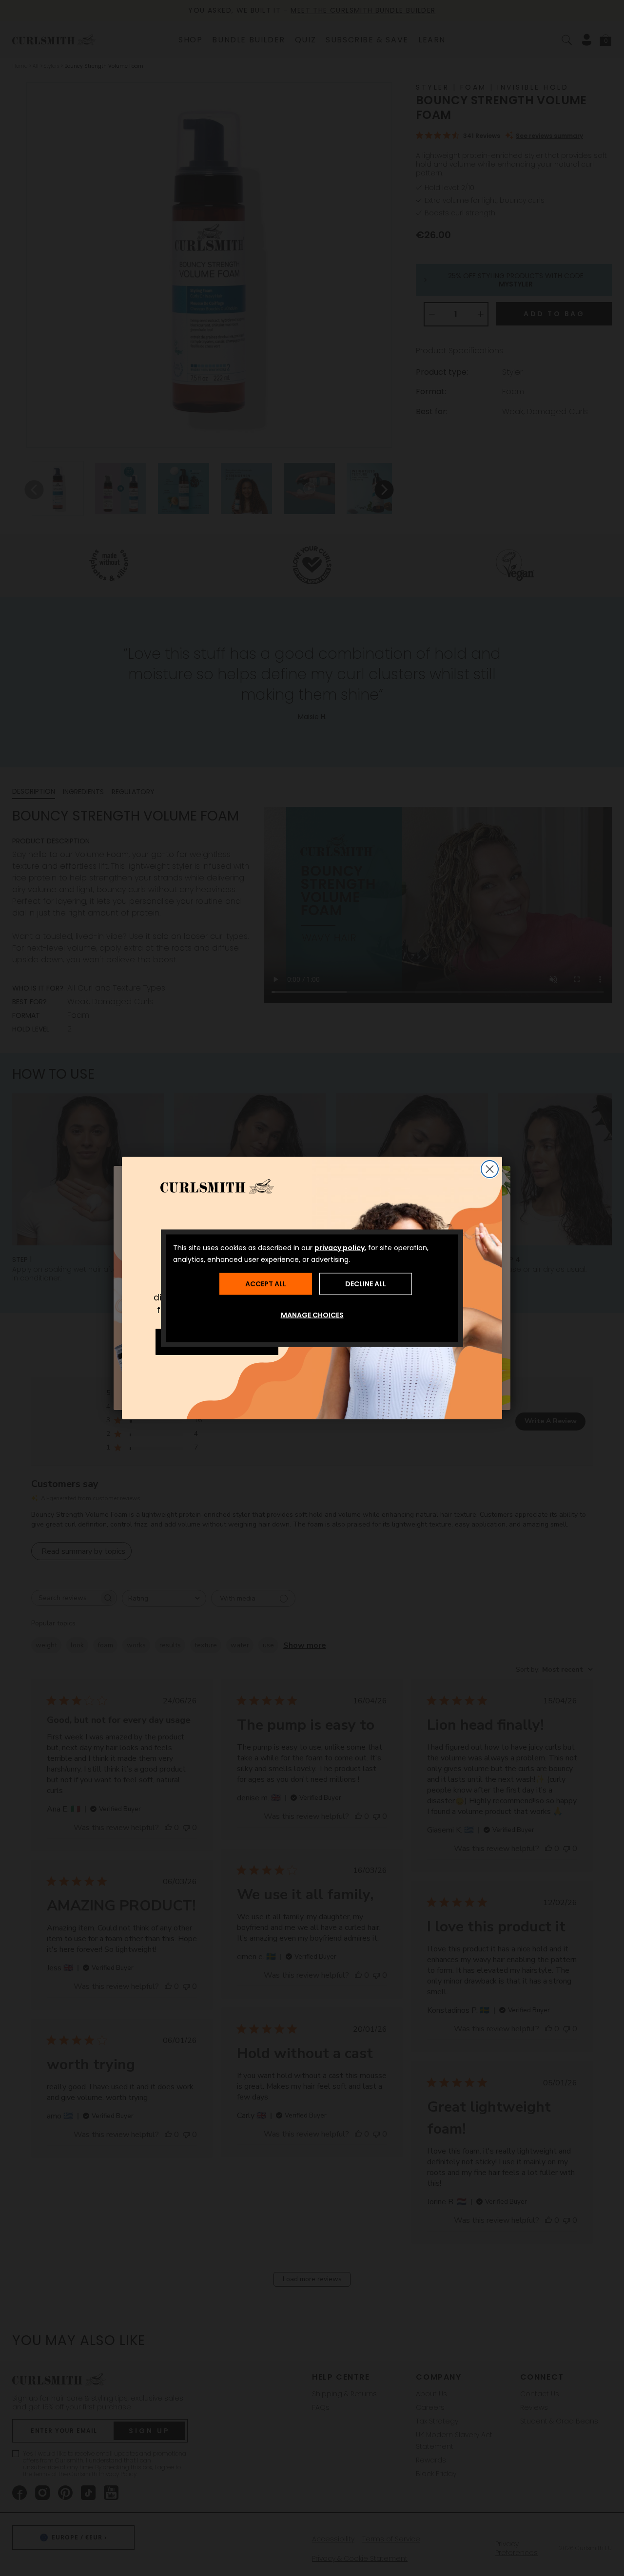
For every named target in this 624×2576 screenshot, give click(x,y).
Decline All (366, 1284)
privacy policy (340, 1247)
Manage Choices (312, 1315)
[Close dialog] (490, 1169)
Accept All (266, 1284)
